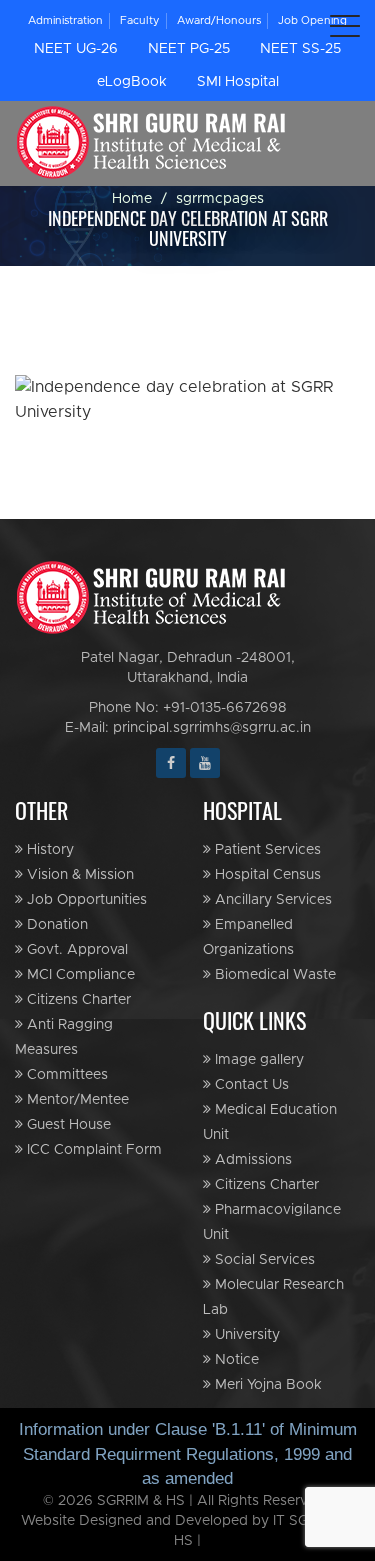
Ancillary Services (271, 900)
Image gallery (257, 1060)
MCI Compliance (79, 975)
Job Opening (312, 20)
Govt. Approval (75, 950)
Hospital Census (266, 875)
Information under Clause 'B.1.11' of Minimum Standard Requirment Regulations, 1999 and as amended (188, 1454)
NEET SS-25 (300, 49)
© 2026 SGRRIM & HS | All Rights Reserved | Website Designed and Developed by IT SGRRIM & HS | (187, 1521)
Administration (65, 20)
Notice (235, 1360)
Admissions (251, 1160)
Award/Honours (219, 20)
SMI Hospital (238, 82)
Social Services (263, 1260)
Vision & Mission (78, 875)
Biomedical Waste (273, 975)
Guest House (67, 1125)
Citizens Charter (77, 1000)
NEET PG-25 (189, 49)
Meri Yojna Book (266, 1385)
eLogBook (132, 82)
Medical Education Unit (270, 1122)
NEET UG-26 (76, 49)
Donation (55, 925)
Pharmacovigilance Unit (272, 1222)
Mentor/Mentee (76, 1100)
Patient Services (266, 850)
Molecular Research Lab (273, 1297)
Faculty (140, 20)
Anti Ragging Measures (64, 1037)
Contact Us (250, 1085)
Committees (65, 1075)
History (48, 850)
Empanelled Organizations (248, 937)
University (245, 1335)
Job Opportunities (85, 900)
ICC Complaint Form (92, 1150)
